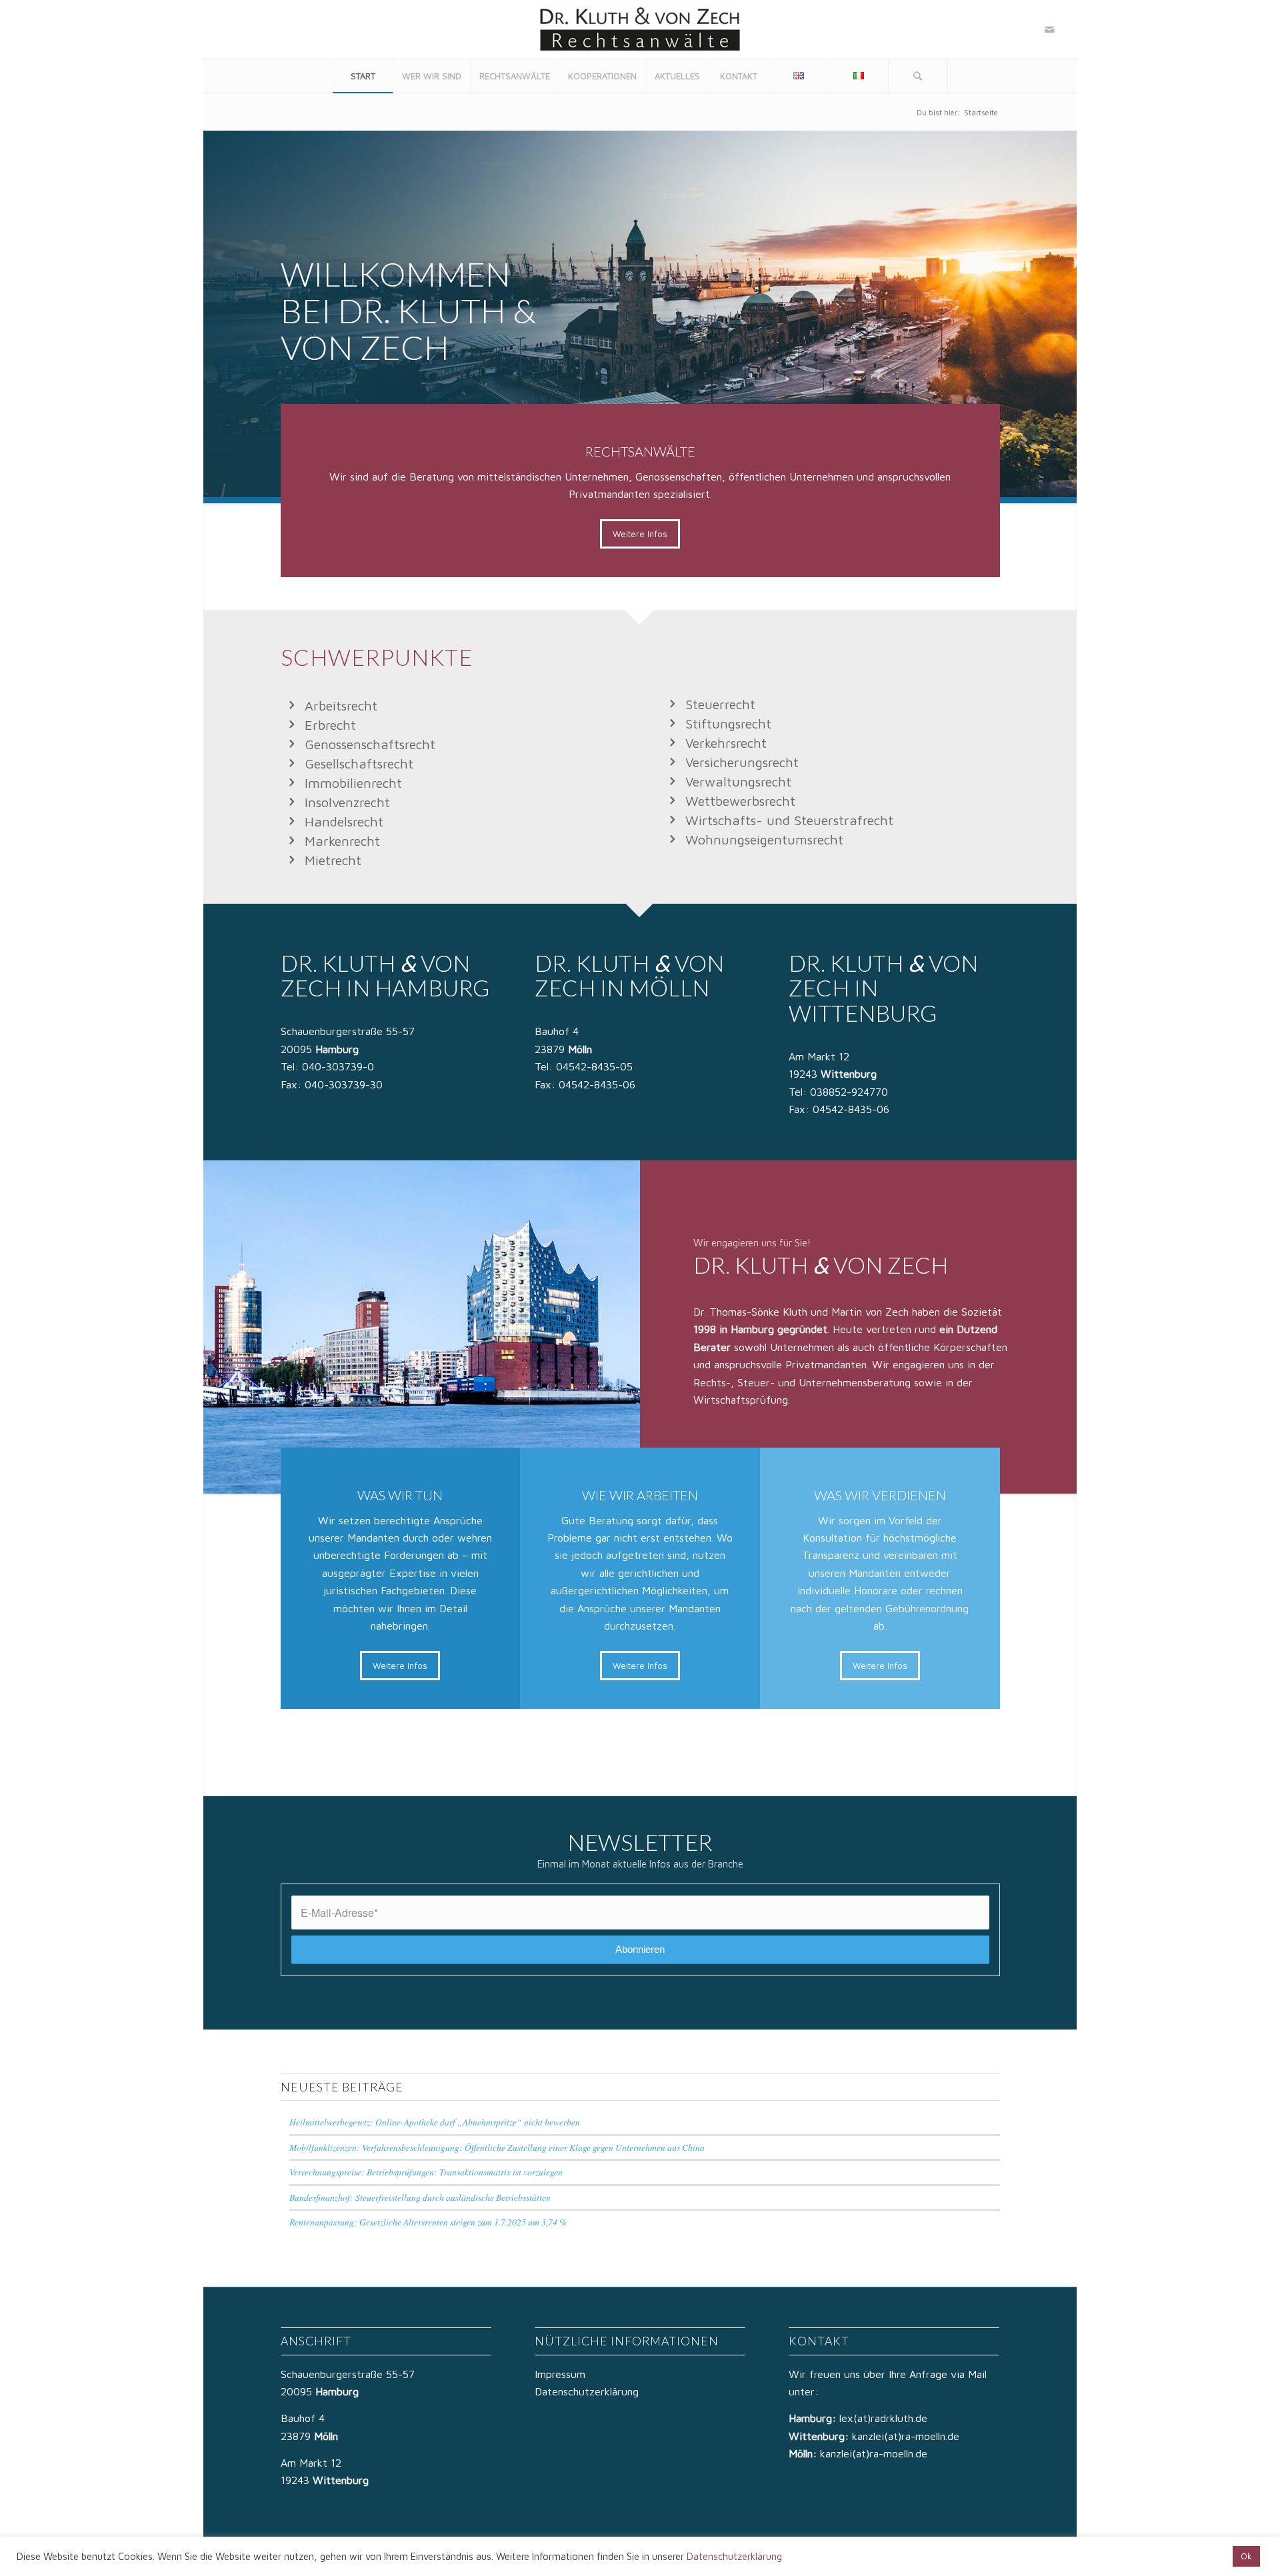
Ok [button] (1246, 2556)
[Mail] (1049, 29)
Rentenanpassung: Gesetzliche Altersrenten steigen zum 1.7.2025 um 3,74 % (428, 2222)
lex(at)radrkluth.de (885, 2418)
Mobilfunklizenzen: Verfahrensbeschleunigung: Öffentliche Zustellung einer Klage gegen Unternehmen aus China (497, 2147)
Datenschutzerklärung (587, 2391)
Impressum (560, 2374)
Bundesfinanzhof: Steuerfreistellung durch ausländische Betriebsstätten (420, 2197)
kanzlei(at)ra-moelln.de (906, 2436)
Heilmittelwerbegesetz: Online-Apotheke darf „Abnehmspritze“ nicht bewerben (435, 2122)
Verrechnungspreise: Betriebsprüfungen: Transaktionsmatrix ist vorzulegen (426, 2172)
